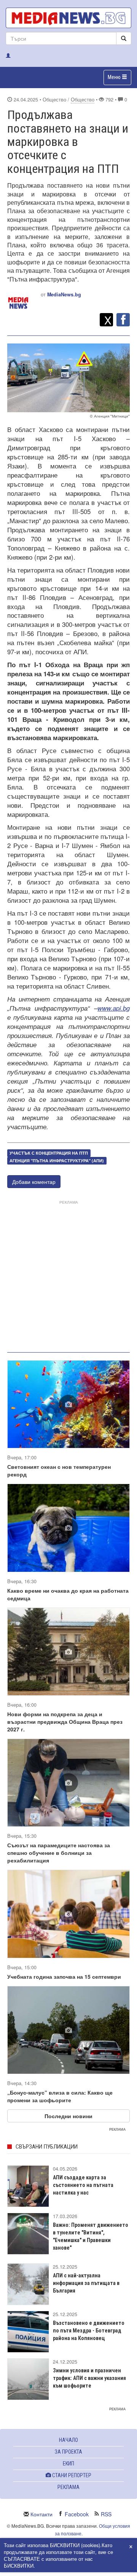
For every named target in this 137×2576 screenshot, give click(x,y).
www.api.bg (114, 1008)
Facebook (77, 2514)
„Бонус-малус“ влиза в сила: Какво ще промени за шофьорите (60, 2096)
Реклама (68, 2487)
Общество (83, 100)
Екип (68, 2464)
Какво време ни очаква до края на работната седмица (68, 1594)
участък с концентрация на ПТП (49, 1153)
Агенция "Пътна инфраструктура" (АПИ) (57, 1161)
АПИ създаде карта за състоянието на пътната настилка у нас (83, 2185)
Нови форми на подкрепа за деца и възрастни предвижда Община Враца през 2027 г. (65, 1722)
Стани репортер (71, 2475)
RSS (106, 2514)
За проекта (68, 2452)
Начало (68, 2440)
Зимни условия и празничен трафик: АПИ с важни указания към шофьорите (89, 2378)
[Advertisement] (68, 1275)
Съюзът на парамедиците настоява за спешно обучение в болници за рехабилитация (59, 1853)
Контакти (41, 2514)
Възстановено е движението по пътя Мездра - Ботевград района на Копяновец (89, 2331)
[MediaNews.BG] (68, 18)
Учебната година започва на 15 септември (64, 1976)
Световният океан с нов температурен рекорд (59, 1470)
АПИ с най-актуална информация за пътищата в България (86, 2283)
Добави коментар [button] (34, 1182)
